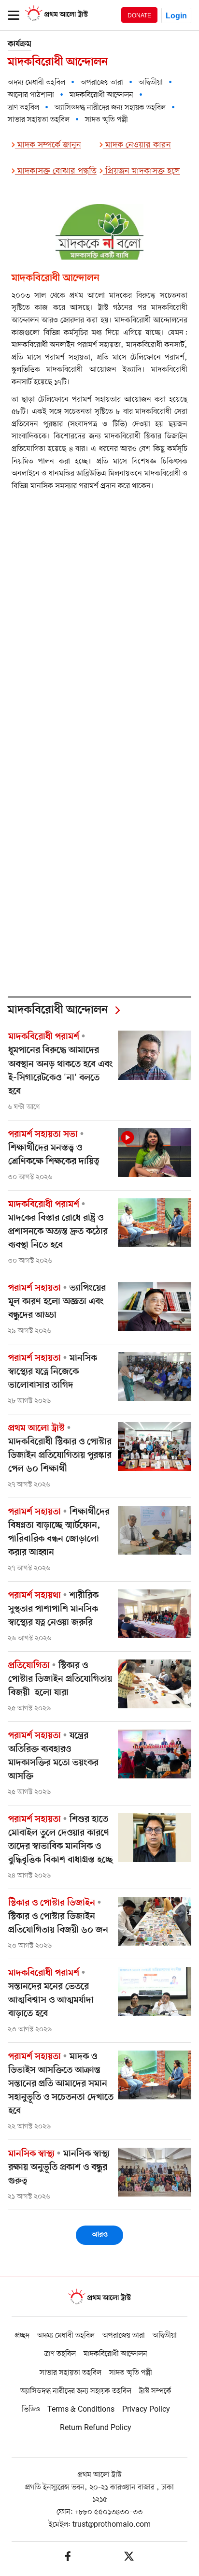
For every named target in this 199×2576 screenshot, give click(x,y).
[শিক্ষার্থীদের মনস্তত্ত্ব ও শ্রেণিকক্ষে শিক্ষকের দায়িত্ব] (155, 1153)
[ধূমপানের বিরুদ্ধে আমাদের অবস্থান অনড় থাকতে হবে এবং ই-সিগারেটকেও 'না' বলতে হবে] (155, 1055)
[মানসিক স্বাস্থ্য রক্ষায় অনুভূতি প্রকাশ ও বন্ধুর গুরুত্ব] (155, 2172)
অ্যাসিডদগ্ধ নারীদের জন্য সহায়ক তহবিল (110, 108)
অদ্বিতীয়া (151, 83)
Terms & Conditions (81, 2410)
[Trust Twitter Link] (129, 2558)
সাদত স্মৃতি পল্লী (107, 120)
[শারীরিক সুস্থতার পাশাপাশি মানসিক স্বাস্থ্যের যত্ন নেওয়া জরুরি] (155, 1614)
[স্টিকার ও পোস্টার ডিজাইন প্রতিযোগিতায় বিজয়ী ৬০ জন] (155, 1921)
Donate (139, 15)
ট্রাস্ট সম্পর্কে (155, 2391)
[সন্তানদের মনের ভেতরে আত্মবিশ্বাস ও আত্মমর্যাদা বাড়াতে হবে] (155, 1991)
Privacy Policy (146, 2410)
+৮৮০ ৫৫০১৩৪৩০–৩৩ (109, 2512)
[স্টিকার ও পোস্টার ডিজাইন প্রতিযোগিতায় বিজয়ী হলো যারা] (155, 1684)
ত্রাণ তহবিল (23, 108)
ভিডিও (31, 2410)
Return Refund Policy (96, 2428)
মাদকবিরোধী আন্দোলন (101, 95)
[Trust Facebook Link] (68, 2558)
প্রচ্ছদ (22, 2336)
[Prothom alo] (57, 20)
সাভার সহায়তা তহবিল (39, 120)
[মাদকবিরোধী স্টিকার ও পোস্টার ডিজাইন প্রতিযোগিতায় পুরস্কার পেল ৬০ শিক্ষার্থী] (155, 1447)
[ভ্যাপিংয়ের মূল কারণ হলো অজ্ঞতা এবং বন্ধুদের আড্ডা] (155, 1306)
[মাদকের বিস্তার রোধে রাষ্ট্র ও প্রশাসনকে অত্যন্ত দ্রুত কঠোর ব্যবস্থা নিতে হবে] (155, 1223)
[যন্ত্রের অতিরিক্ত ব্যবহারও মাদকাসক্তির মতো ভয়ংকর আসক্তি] (155, 1754)
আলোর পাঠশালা (31, 95)
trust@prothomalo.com (112, 2525)
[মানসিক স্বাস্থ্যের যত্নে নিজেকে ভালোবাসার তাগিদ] (155, 1376)
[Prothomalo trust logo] (99, 2298)
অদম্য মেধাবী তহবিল (36, 83)
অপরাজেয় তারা (102, 83)
